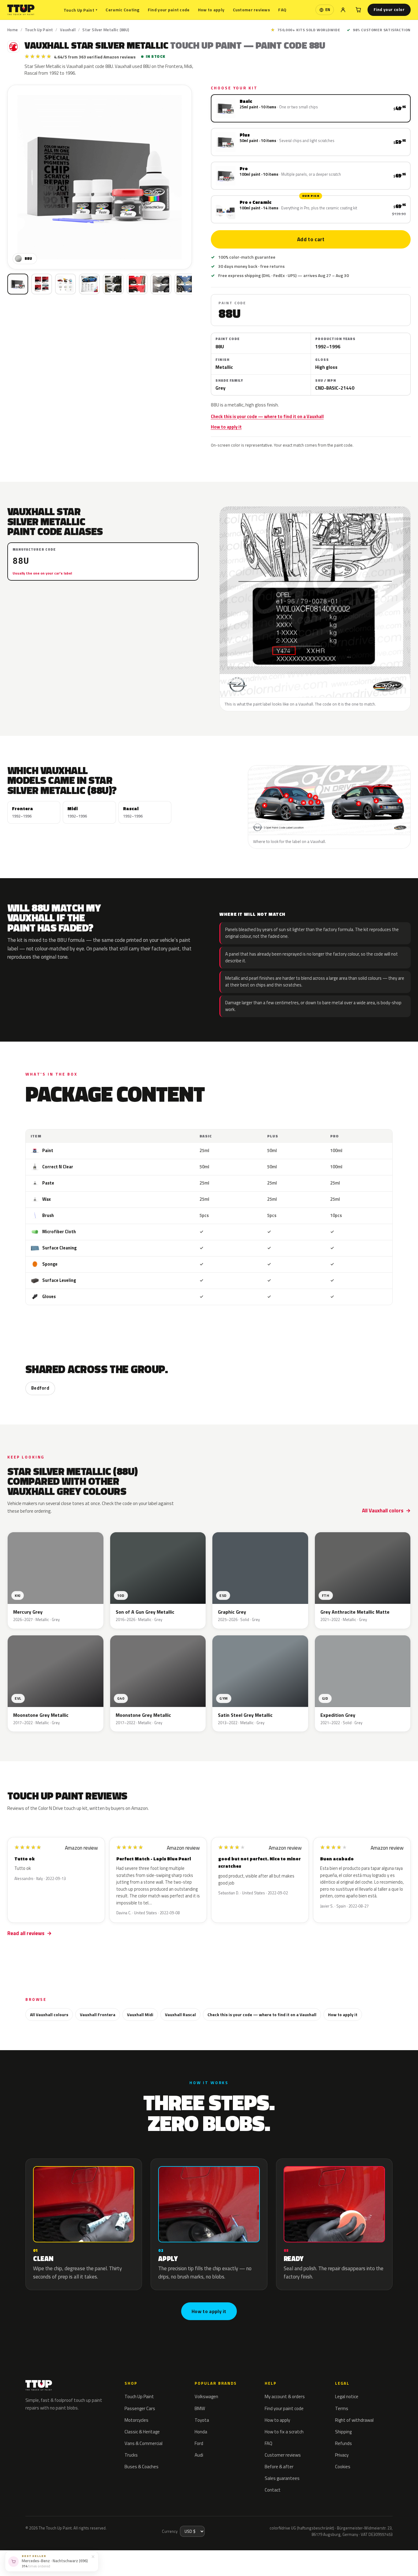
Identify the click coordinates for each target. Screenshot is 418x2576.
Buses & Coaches (142, 2467)
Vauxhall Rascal (180, 2014)
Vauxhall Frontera (98, 2014)
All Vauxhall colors (383, 1511)
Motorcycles (136, 2420)
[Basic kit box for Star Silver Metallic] (18, 284)
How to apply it (226, 427)
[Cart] (358, 10)
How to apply (211, 10)
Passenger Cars (140, 2408)
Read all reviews (26, 1933)
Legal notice (347, 2396)
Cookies (343, 2467)
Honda (201, 2432)
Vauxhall (68, 30)
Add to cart (311, 239)
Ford (199, 2443)
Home (13, 30)
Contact (273, 2490)
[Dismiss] (93, 2556)
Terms (342, 2408)
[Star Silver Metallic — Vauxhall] (42, 284)
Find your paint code (169, 10)
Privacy (342, 2455)
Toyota (202, 2420)
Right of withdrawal (354, 2420)
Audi (199, 2455)
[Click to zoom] (100, 177)
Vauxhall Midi (140, 2014)
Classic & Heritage (142, 2432)
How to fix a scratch (284, 2432)
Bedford (40, 1388)
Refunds (343, 2443)
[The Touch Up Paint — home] (21, 10)
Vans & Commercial (144, 2443)
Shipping (343, 2432)
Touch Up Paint (80, 10)
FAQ (282, 10)
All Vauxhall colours (49, 2014)
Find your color (389, 9)
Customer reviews (251, 10)
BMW (200, 2408)
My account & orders (285, 2396)
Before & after (279, 2467)
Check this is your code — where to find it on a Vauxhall (267, 417)
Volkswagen (206, 2396)
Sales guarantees (282, 2478)
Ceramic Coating (122, 10)
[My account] (343, 10)
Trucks (131, 2455)
